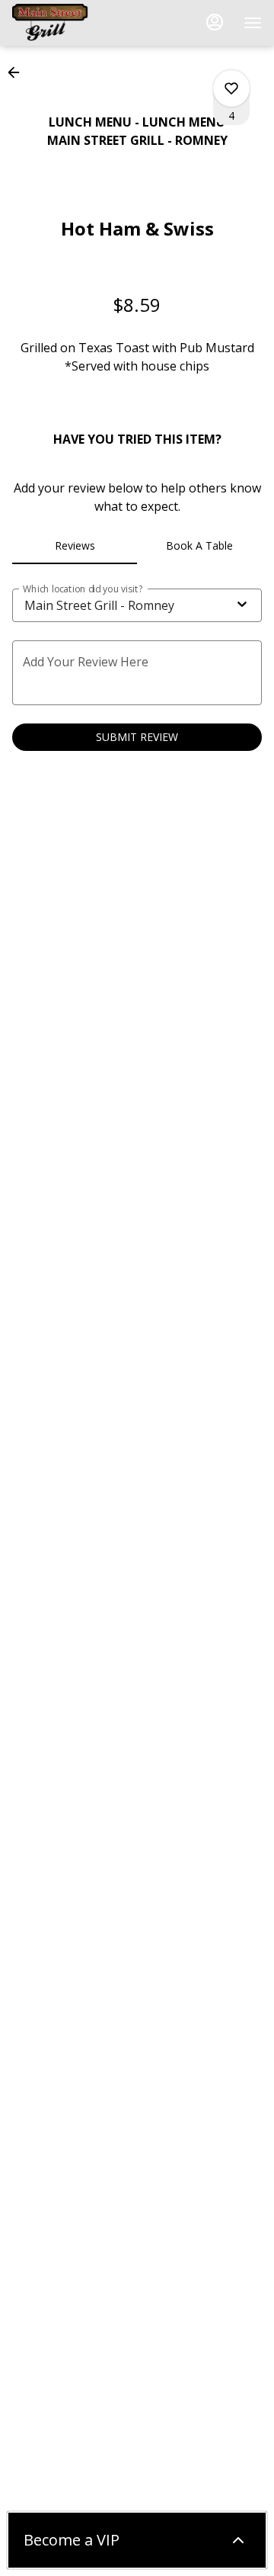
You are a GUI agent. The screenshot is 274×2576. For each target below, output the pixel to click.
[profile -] (215, 22)
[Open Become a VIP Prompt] (238, 2540)
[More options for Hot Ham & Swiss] (231, 88)
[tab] (75, 546)
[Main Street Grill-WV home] (81, 23)
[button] (18, 72)
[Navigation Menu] (253, 23)
